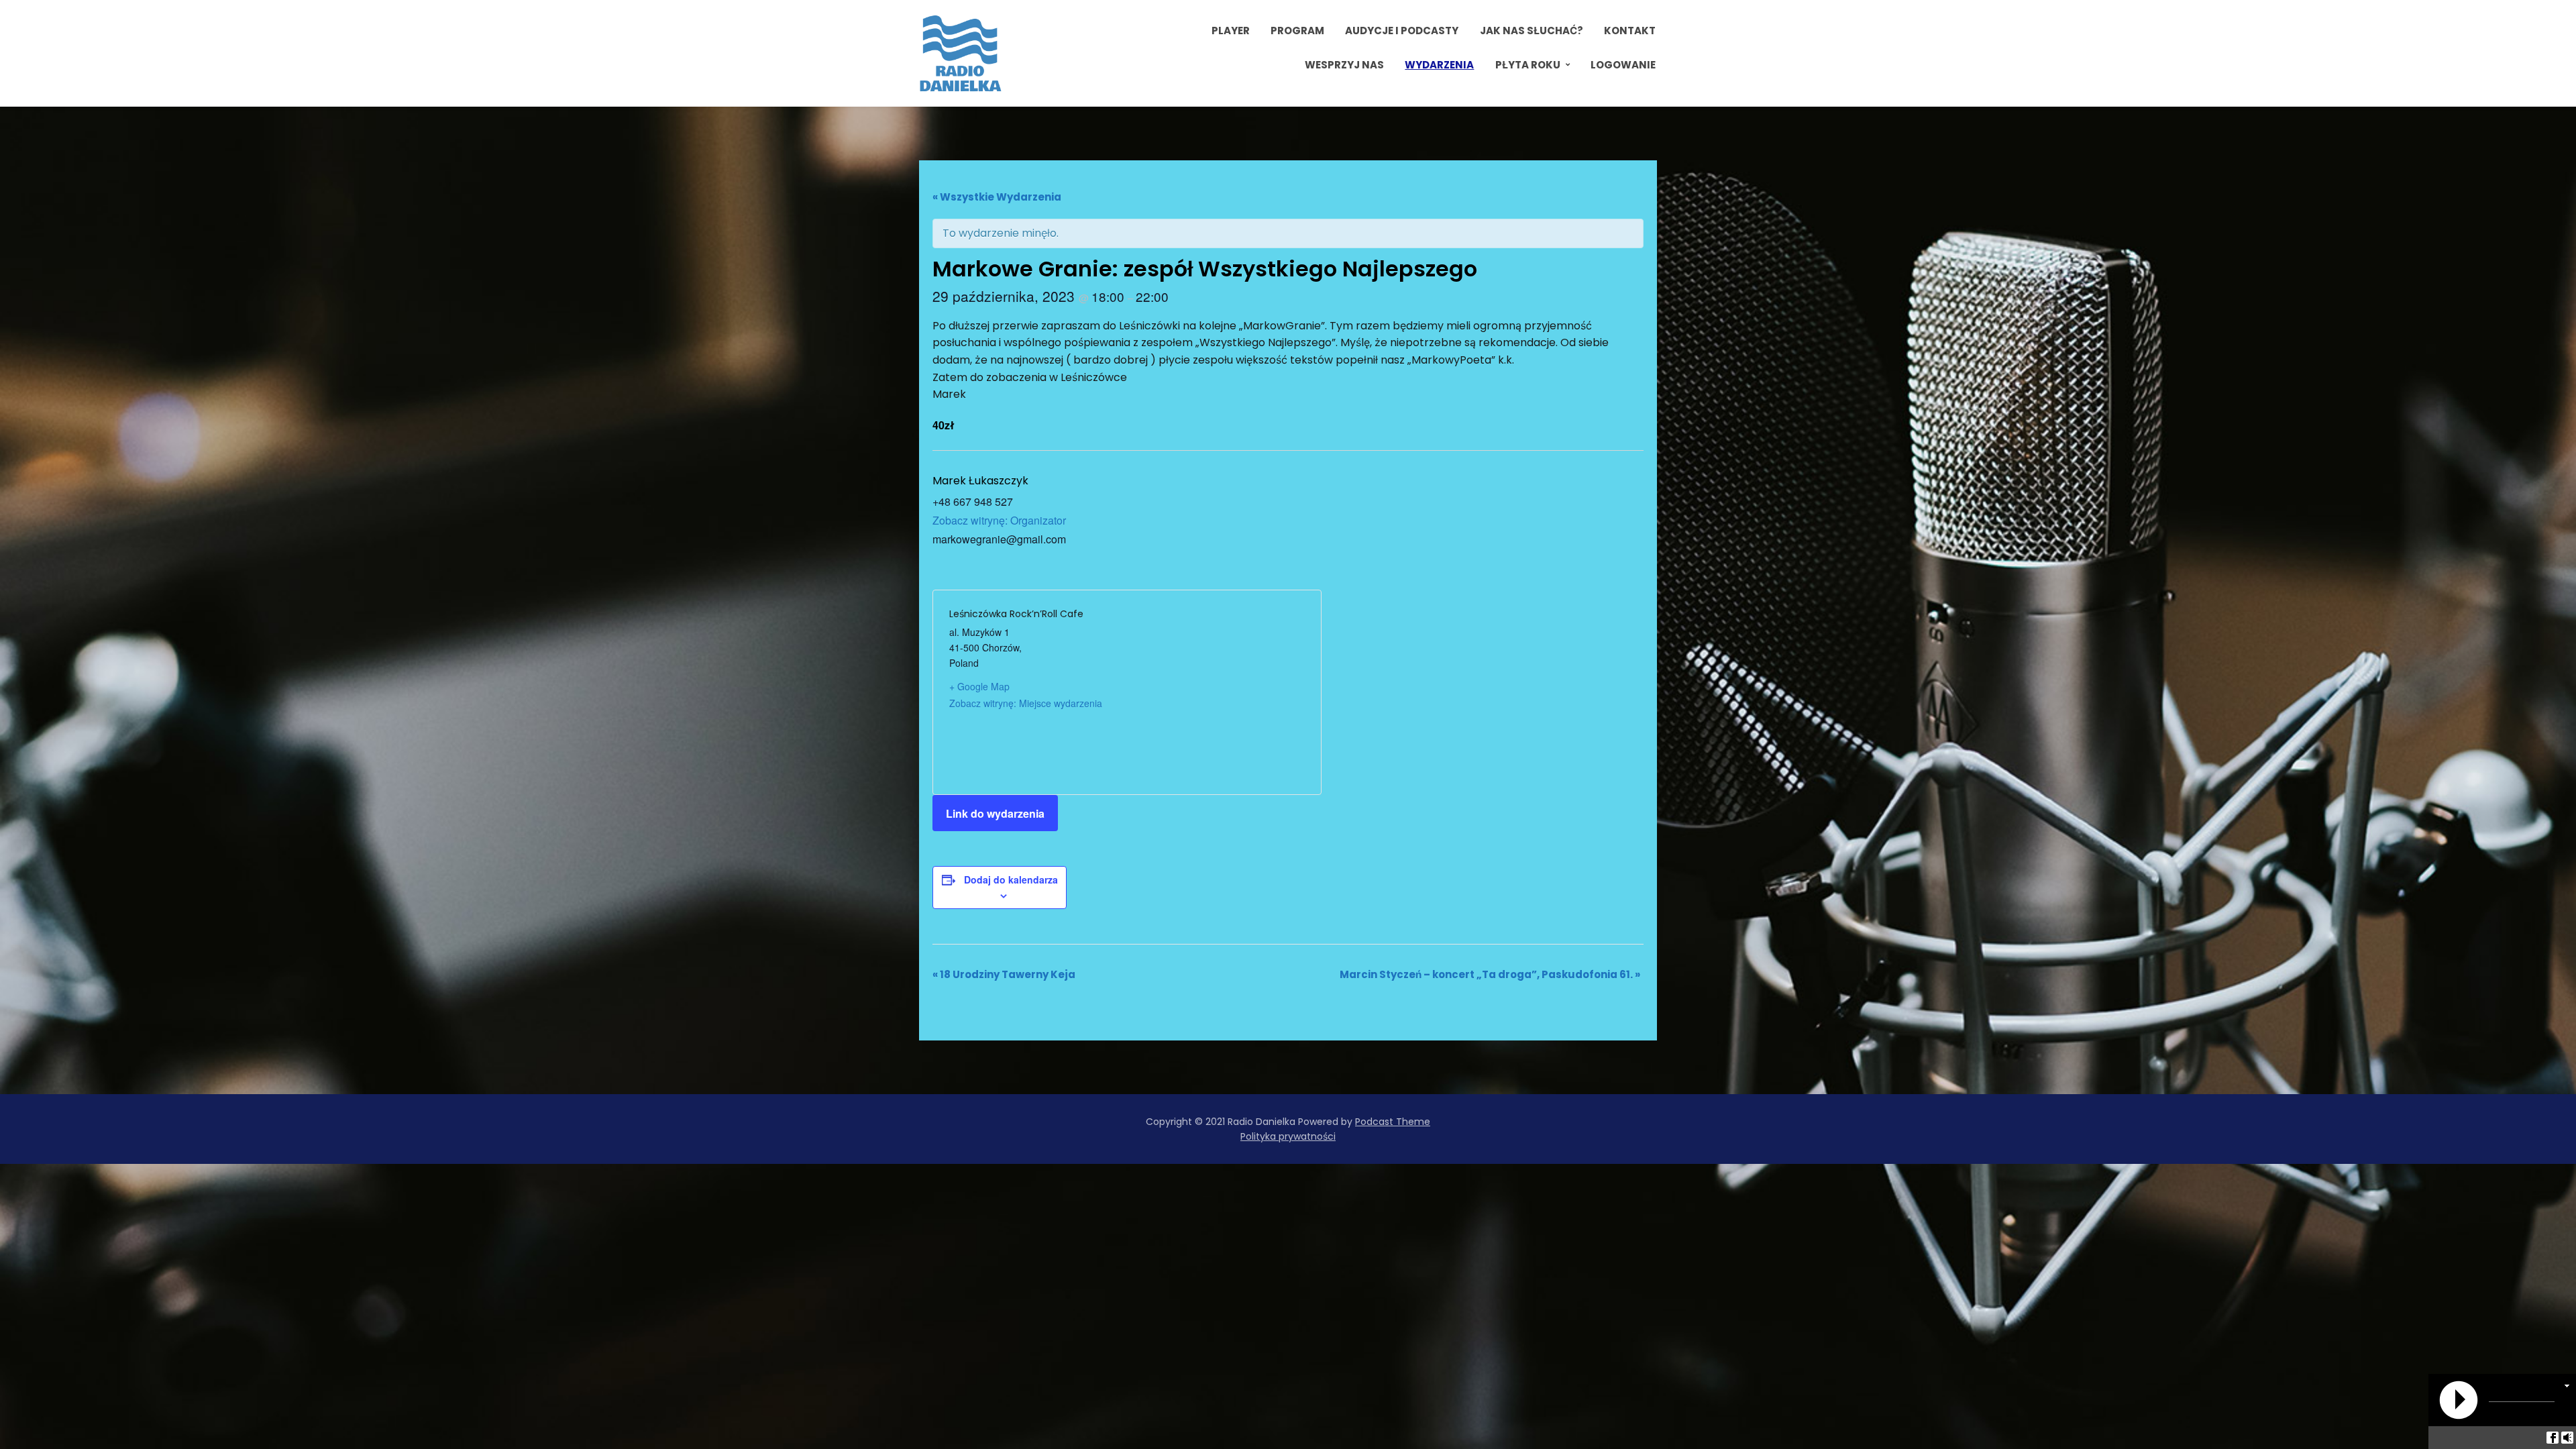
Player (1231, 31)
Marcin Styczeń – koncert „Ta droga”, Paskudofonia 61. (1490, 974)
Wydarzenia (1439, 65)
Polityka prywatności (1288, 1136)
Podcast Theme (1393, 1122)
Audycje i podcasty (1402, 31)
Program (1297, 31)
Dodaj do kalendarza (1011, 879)
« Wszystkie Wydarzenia (997, 197)
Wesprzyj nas (1344, 65)
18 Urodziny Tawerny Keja (1004, 974)
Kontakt (1630, 31)
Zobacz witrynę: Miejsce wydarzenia (1026, 703)
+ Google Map (979, 686)
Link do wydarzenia (995, 813)
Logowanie (1623, 65)
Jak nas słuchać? (1532, 31)
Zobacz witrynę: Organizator (999, 520)
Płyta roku (1528, 65)
